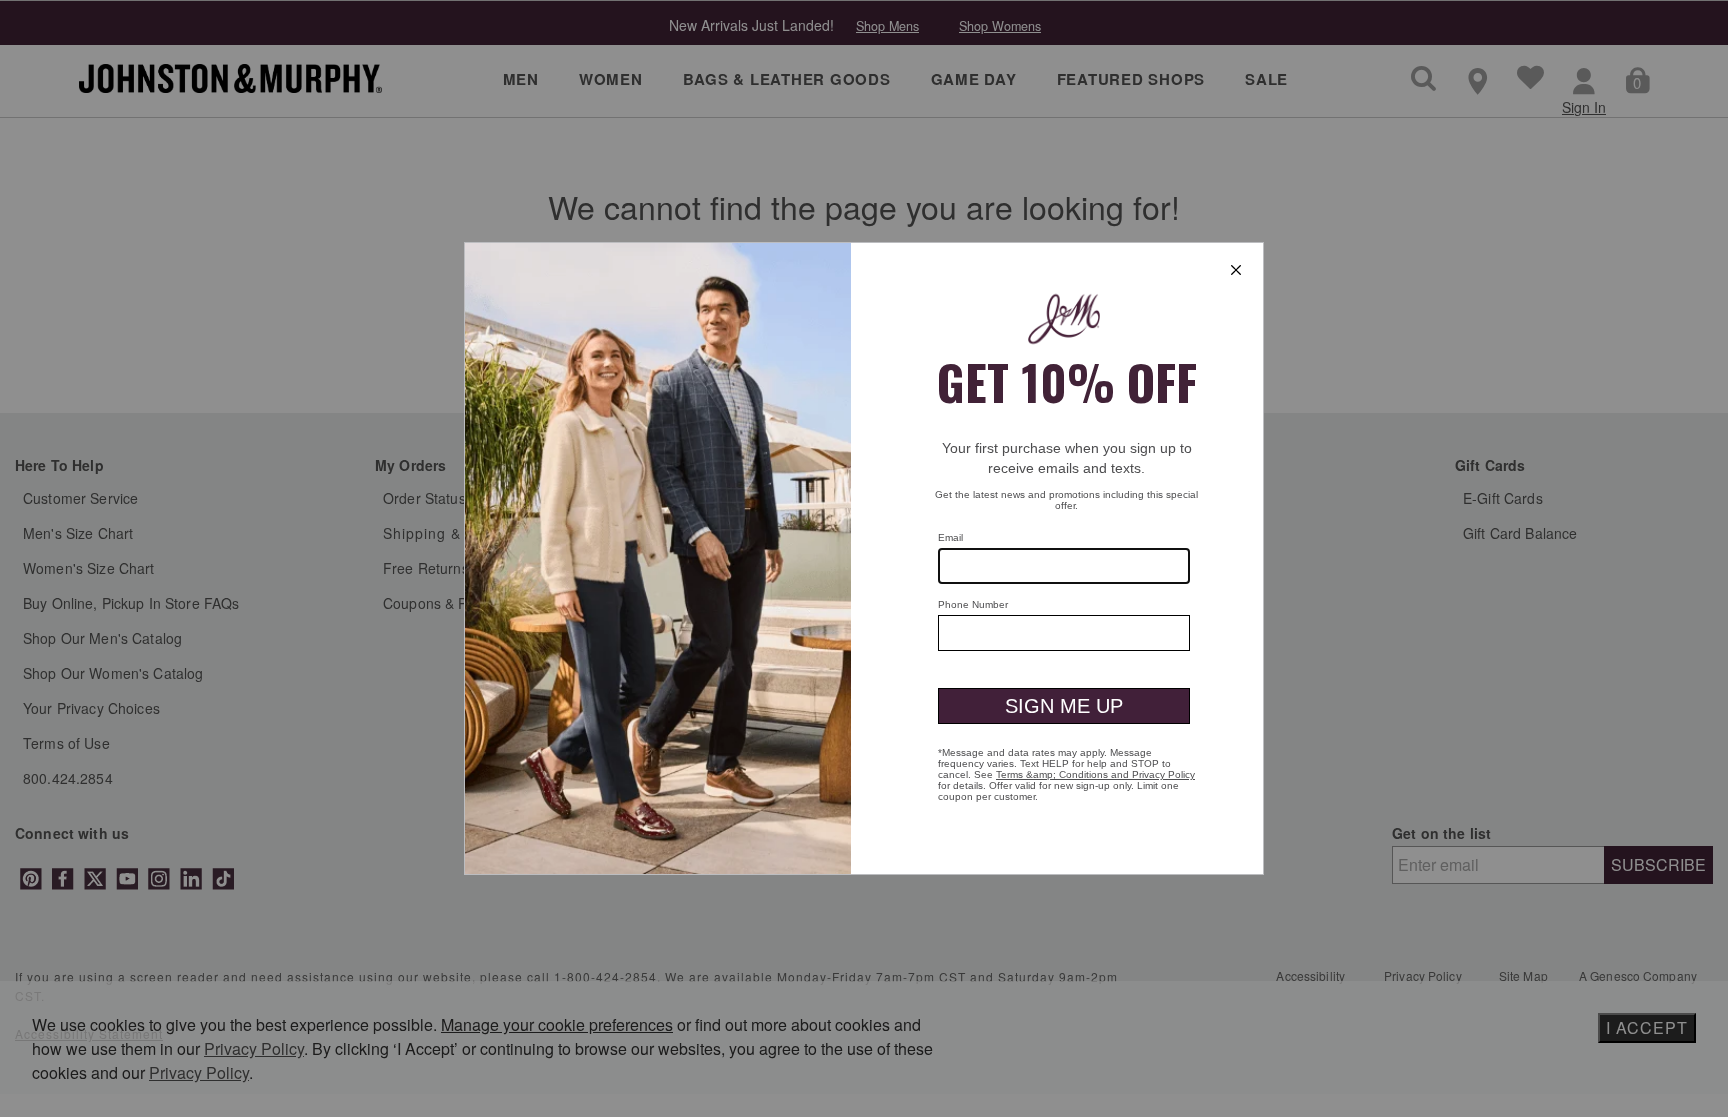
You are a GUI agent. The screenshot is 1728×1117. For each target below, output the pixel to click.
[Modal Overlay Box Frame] (864, 558)
